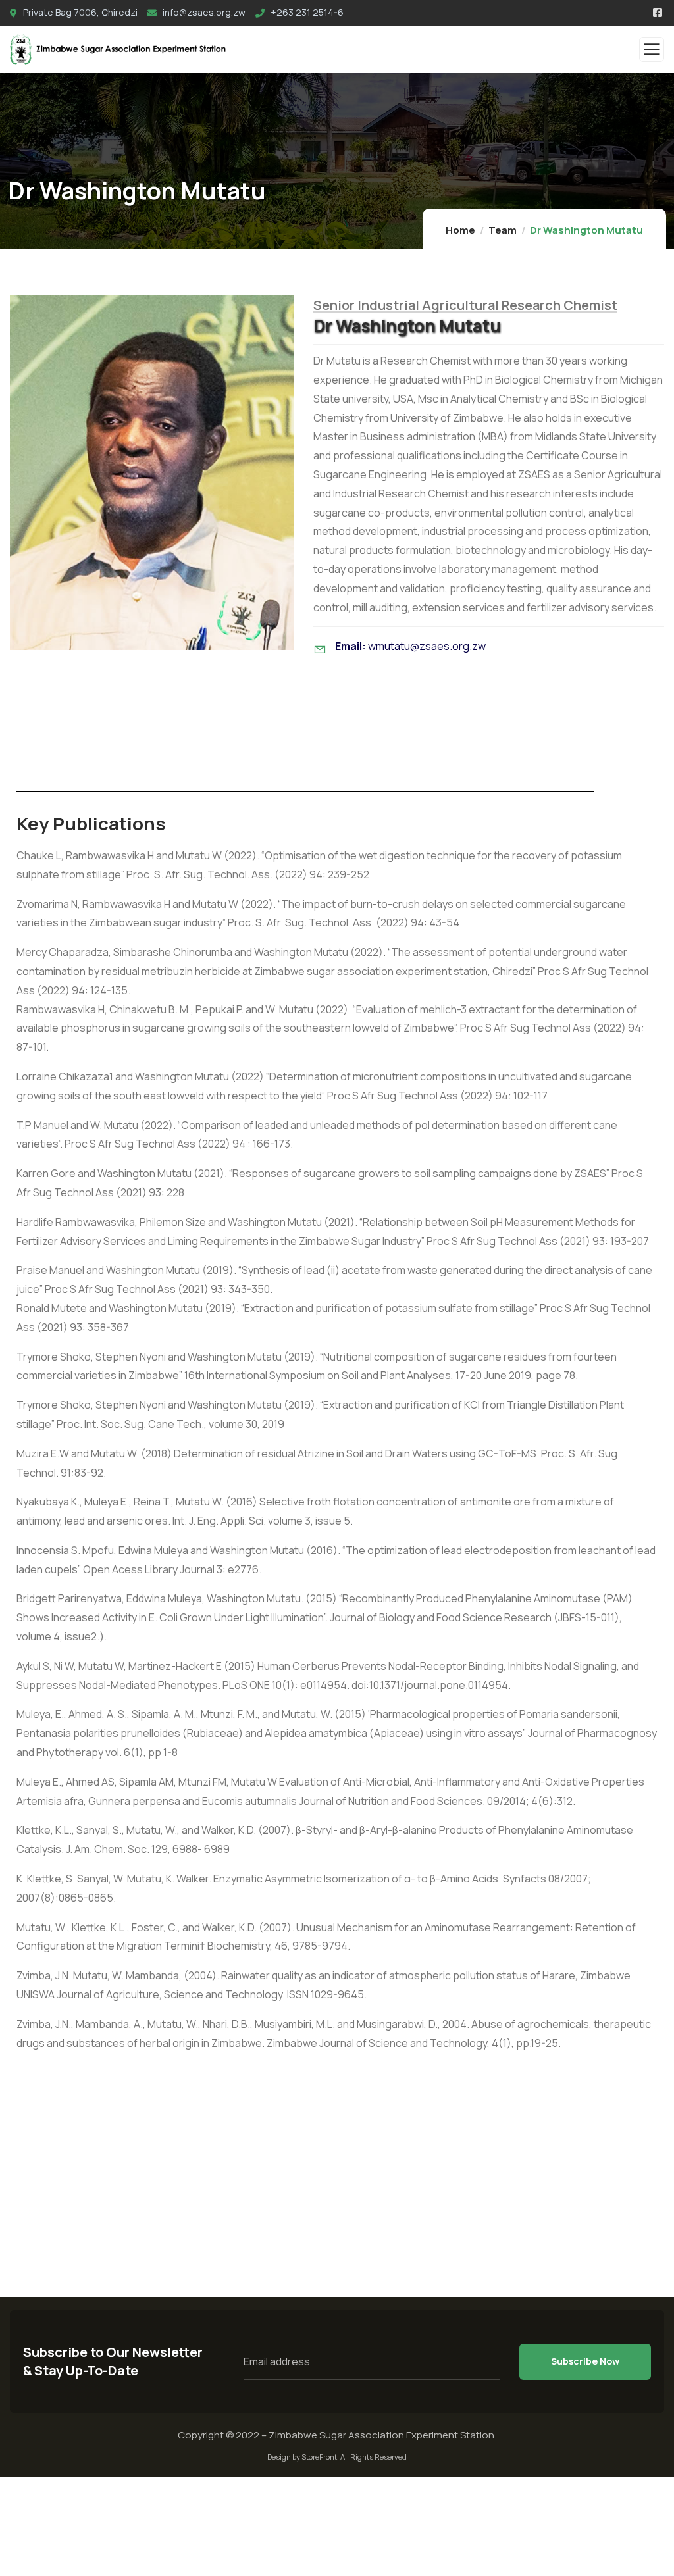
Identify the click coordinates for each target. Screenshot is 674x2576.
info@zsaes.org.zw (203, 12)
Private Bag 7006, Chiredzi (79, 12)
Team (503, 230)
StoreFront (319, 2457)
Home (460, 230)
